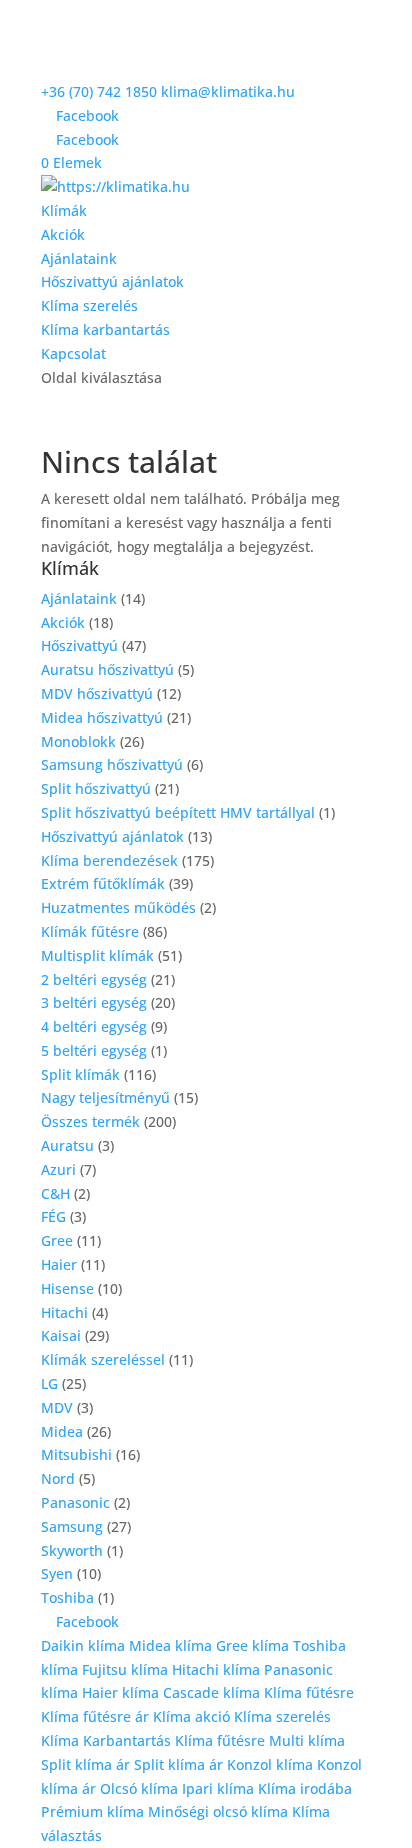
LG (49, 1383)
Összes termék (90, 1121)
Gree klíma (252, 1645)
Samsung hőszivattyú (112, 764)
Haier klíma (120, 1692)
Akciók (63, 234)
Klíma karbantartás (105, 329)
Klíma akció (193, 1716)
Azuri (58, 1169)
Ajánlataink (79, 258)
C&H (55, 1193)
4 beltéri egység (94, 1026)
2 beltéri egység (94, 979)
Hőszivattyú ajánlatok (112, 281)
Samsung (72, 1526)
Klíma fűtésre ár (95, 1716)
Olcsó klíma (139, 1788)
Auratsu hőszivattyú (107, 669)
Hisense (67, 1288)
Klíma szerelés (89, 305)
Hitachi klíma (216, 1669)
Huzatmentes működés (118, 907)
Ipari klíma (218, 1788)
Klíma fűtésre (309, 1692)
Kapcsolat (73, 353)
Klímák (64, 210)
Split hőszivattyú (96, 788)
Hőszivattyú (79, 645)
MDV (57, 1407)
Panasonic (75, 1502)
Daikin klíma (83, 1645)
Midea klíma (170, 1645)
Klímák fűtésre (90, 931)
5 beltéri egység (94, 1050)
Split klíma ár (85, 1764)
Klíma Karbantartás (108, 1740)
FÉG (53, 1216)
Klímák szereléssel (103, 1359)
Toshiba (67, 1597)
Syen (57, 1573)
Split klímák (80, 1074)
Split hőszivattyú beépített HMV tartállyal (178, 812)
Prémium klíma (92, 1811)
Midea (62, 1431)
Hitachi (64, 1312)
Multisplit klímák (97, 955)
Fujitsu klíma (125, 1669)
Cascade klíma (211, 1692)
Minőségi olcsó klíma (218, 1811)
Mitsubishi (76, 1454)
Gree (57, 1240)
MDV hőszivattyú (97, 693)
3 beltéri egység (94, 1002)
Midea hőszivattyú (102, 717)
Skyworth (72, 1550)
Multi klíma (307, 1740)
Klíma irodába (305, 1788)
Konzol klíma (270, 1764)
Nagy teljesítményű (105, 1097)
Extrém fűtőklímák (103, 883)
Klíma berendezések (109, 860)
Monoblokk (78, 741)
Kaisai (61, 1335)
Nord (58, 1478)
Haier (59, 1264)
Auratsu (67, 1145)
